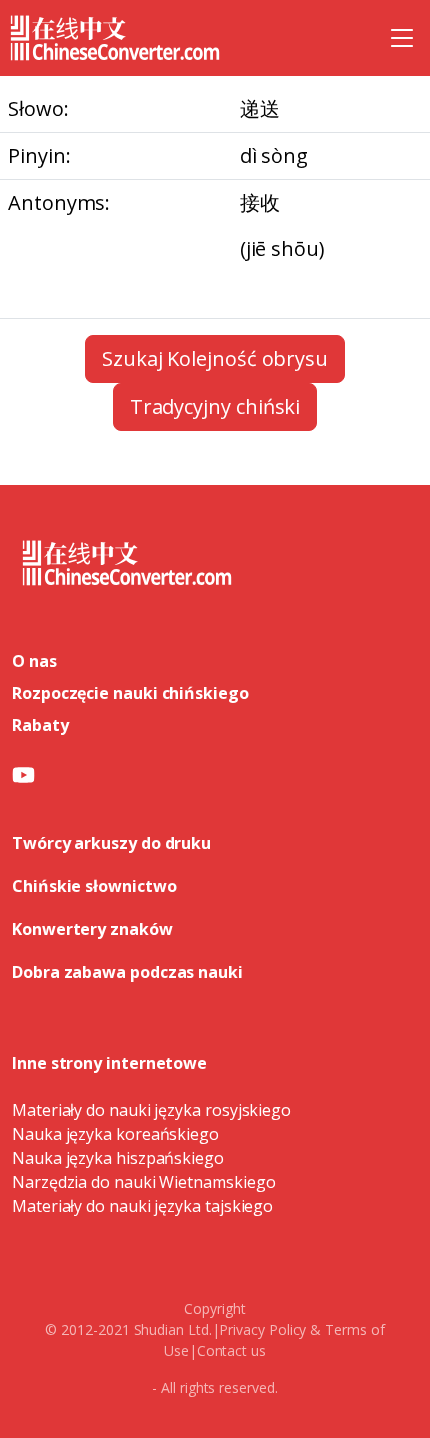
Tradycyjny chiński (215, 406)
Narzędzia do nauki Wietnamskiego (143, 1182)
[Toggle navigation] (402, 38)
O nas (34, 661)
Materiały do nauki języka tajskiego (142, 1206)
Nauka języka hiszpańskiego (118, 1158)
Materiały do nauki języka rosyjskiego (151, 1110)
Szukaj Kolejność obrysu (215, 358)
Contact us (231, 1350)
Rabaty (40, 725)
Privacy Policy (262, 1329)
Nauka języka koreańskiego (115, 1134)
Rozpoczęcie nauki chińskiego (130, 693)
